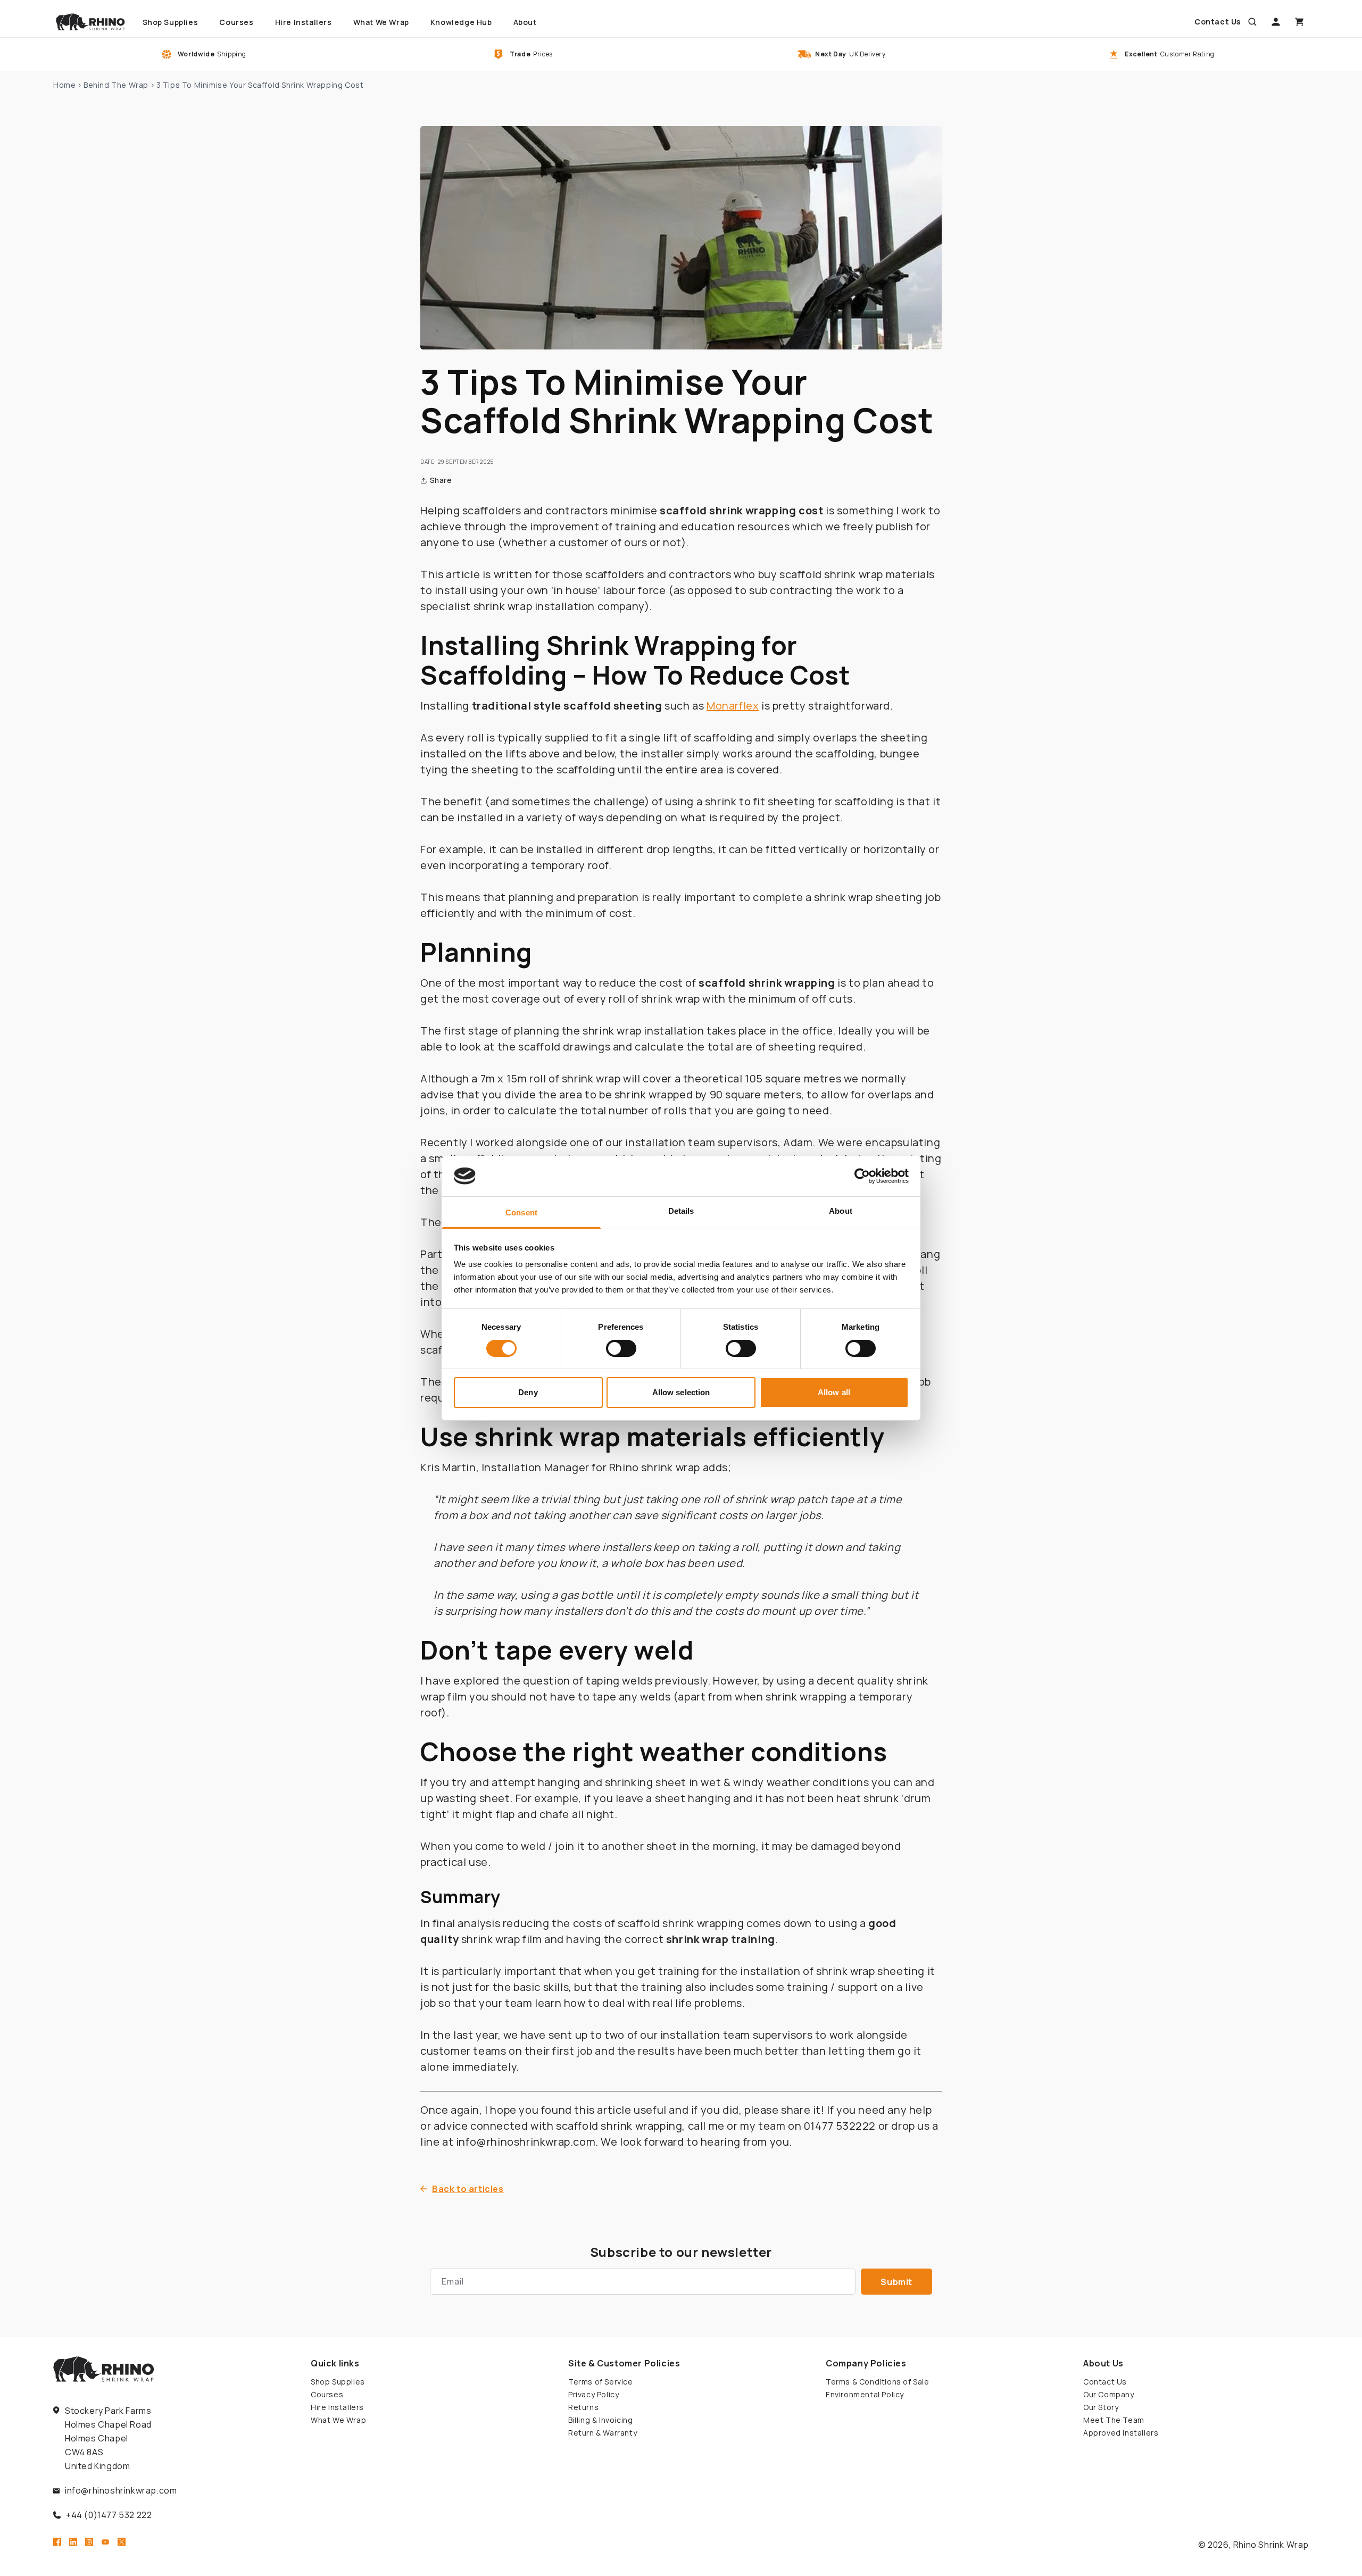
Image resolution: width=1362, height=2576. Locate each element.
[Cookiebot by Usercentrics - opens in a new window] (862, 1176)
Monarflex (733, 706)
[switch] (621, 1348)
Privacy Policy (593, 2394)
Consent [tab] (521, 1212)
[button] (1252, 22)
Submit (896, 2282)
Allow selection (681, 1392)
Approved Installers (1121, 2433)
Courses (327, 2394)
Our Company (1109, 2394)
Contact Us (1105, 2382)
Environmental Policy (865, 2394)
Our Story (1101, 2407)
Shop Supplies (338, 2382)
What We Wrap (338, 2420)
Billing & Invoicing (600, 2420)
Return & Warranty (603, 2433)
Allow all (834, 1392)
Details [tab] (681, 1211)
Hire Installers (337, 2407)
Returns (583, 2407)
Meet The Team (1114, 2420)
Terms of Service (601, 2382)
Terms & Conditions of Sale (878, 2382)
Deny (528, 1392)
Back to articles (468, 2189)
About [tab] (841, 1211)
